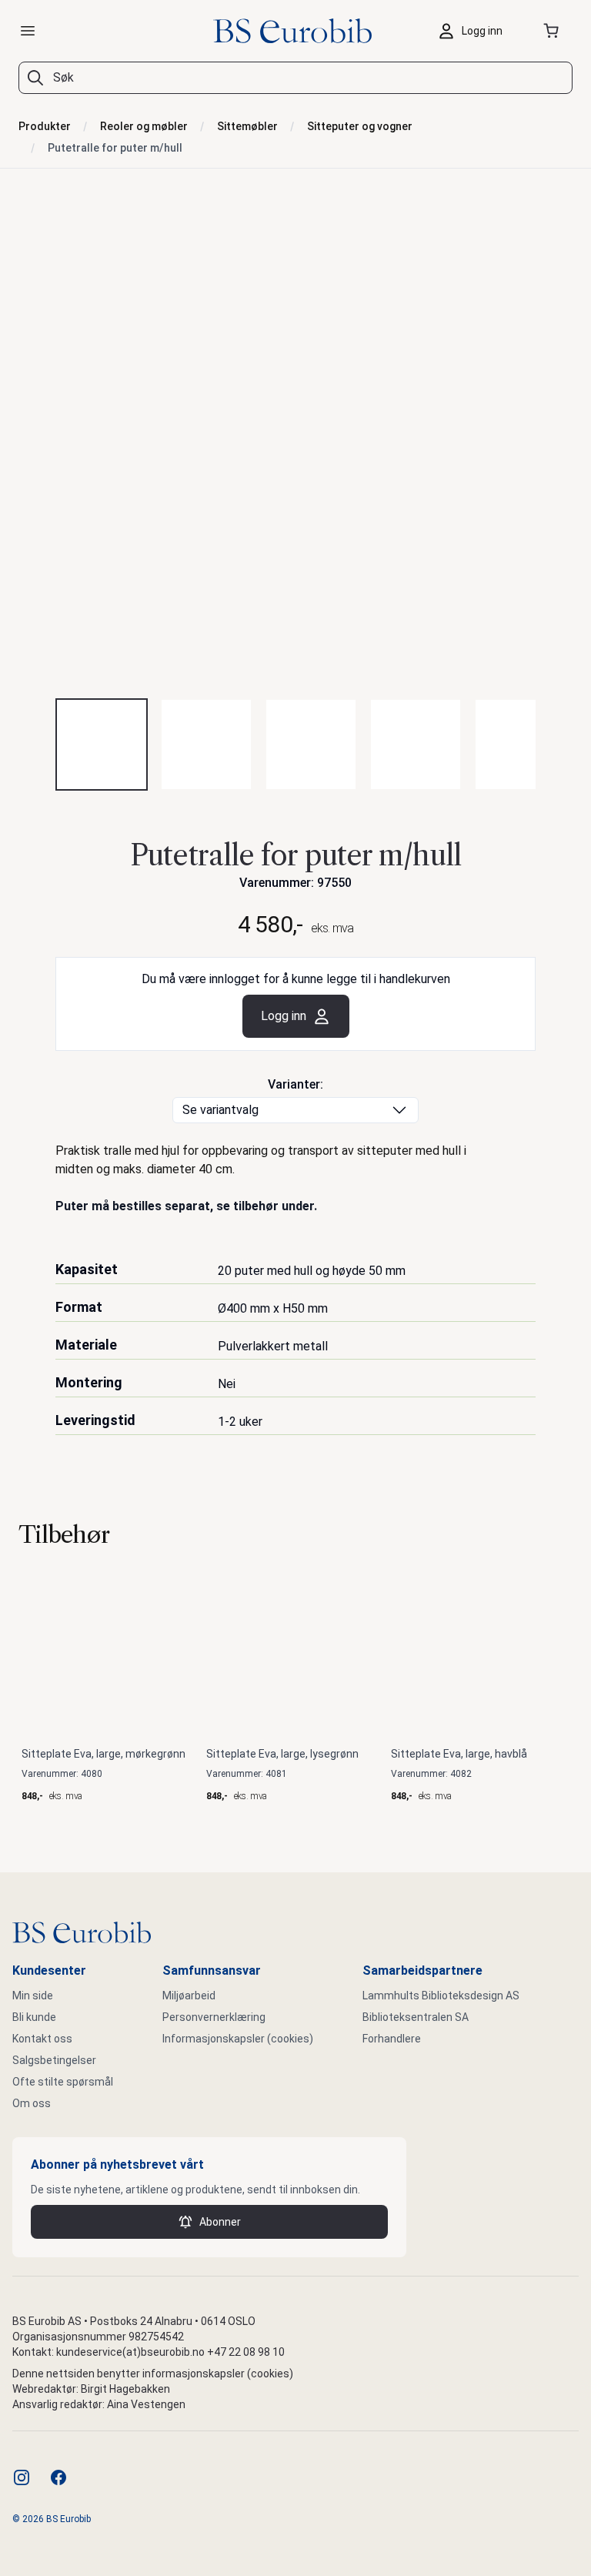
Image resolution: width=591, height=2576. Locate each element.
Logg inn (284, 1016)
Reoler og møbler (144, 126)
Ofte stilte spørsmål (63, 2082)
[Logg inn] (474, 31)
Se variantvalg (220, 1110)
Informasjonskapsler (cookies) (238, 2039)
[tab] (102, 744)
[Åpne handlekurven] (554, 31)
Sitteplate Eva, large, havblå (459, 1754)
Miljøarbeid (189, 1996)
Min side (33, 1996)
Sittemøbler (247, 126)
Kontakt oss (42, 2039)
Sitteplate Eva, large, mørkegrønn (104, 1754)
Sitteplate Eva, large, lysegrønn (282, 1754)
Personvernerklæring (214, 2017)
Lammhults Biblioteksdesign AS (441, 1996)
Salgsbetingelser (54, 2060)
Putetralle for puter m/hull (115, 148)
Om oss (32, 2103)
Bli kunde (34, 2017)
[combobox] (295, 78)
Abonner (220, 2222)
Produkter (45, 126)
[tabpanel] (295, 446)
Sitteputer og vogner (360, 126)
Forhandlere (392, 2039)
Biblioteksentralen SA (416, 2017)
